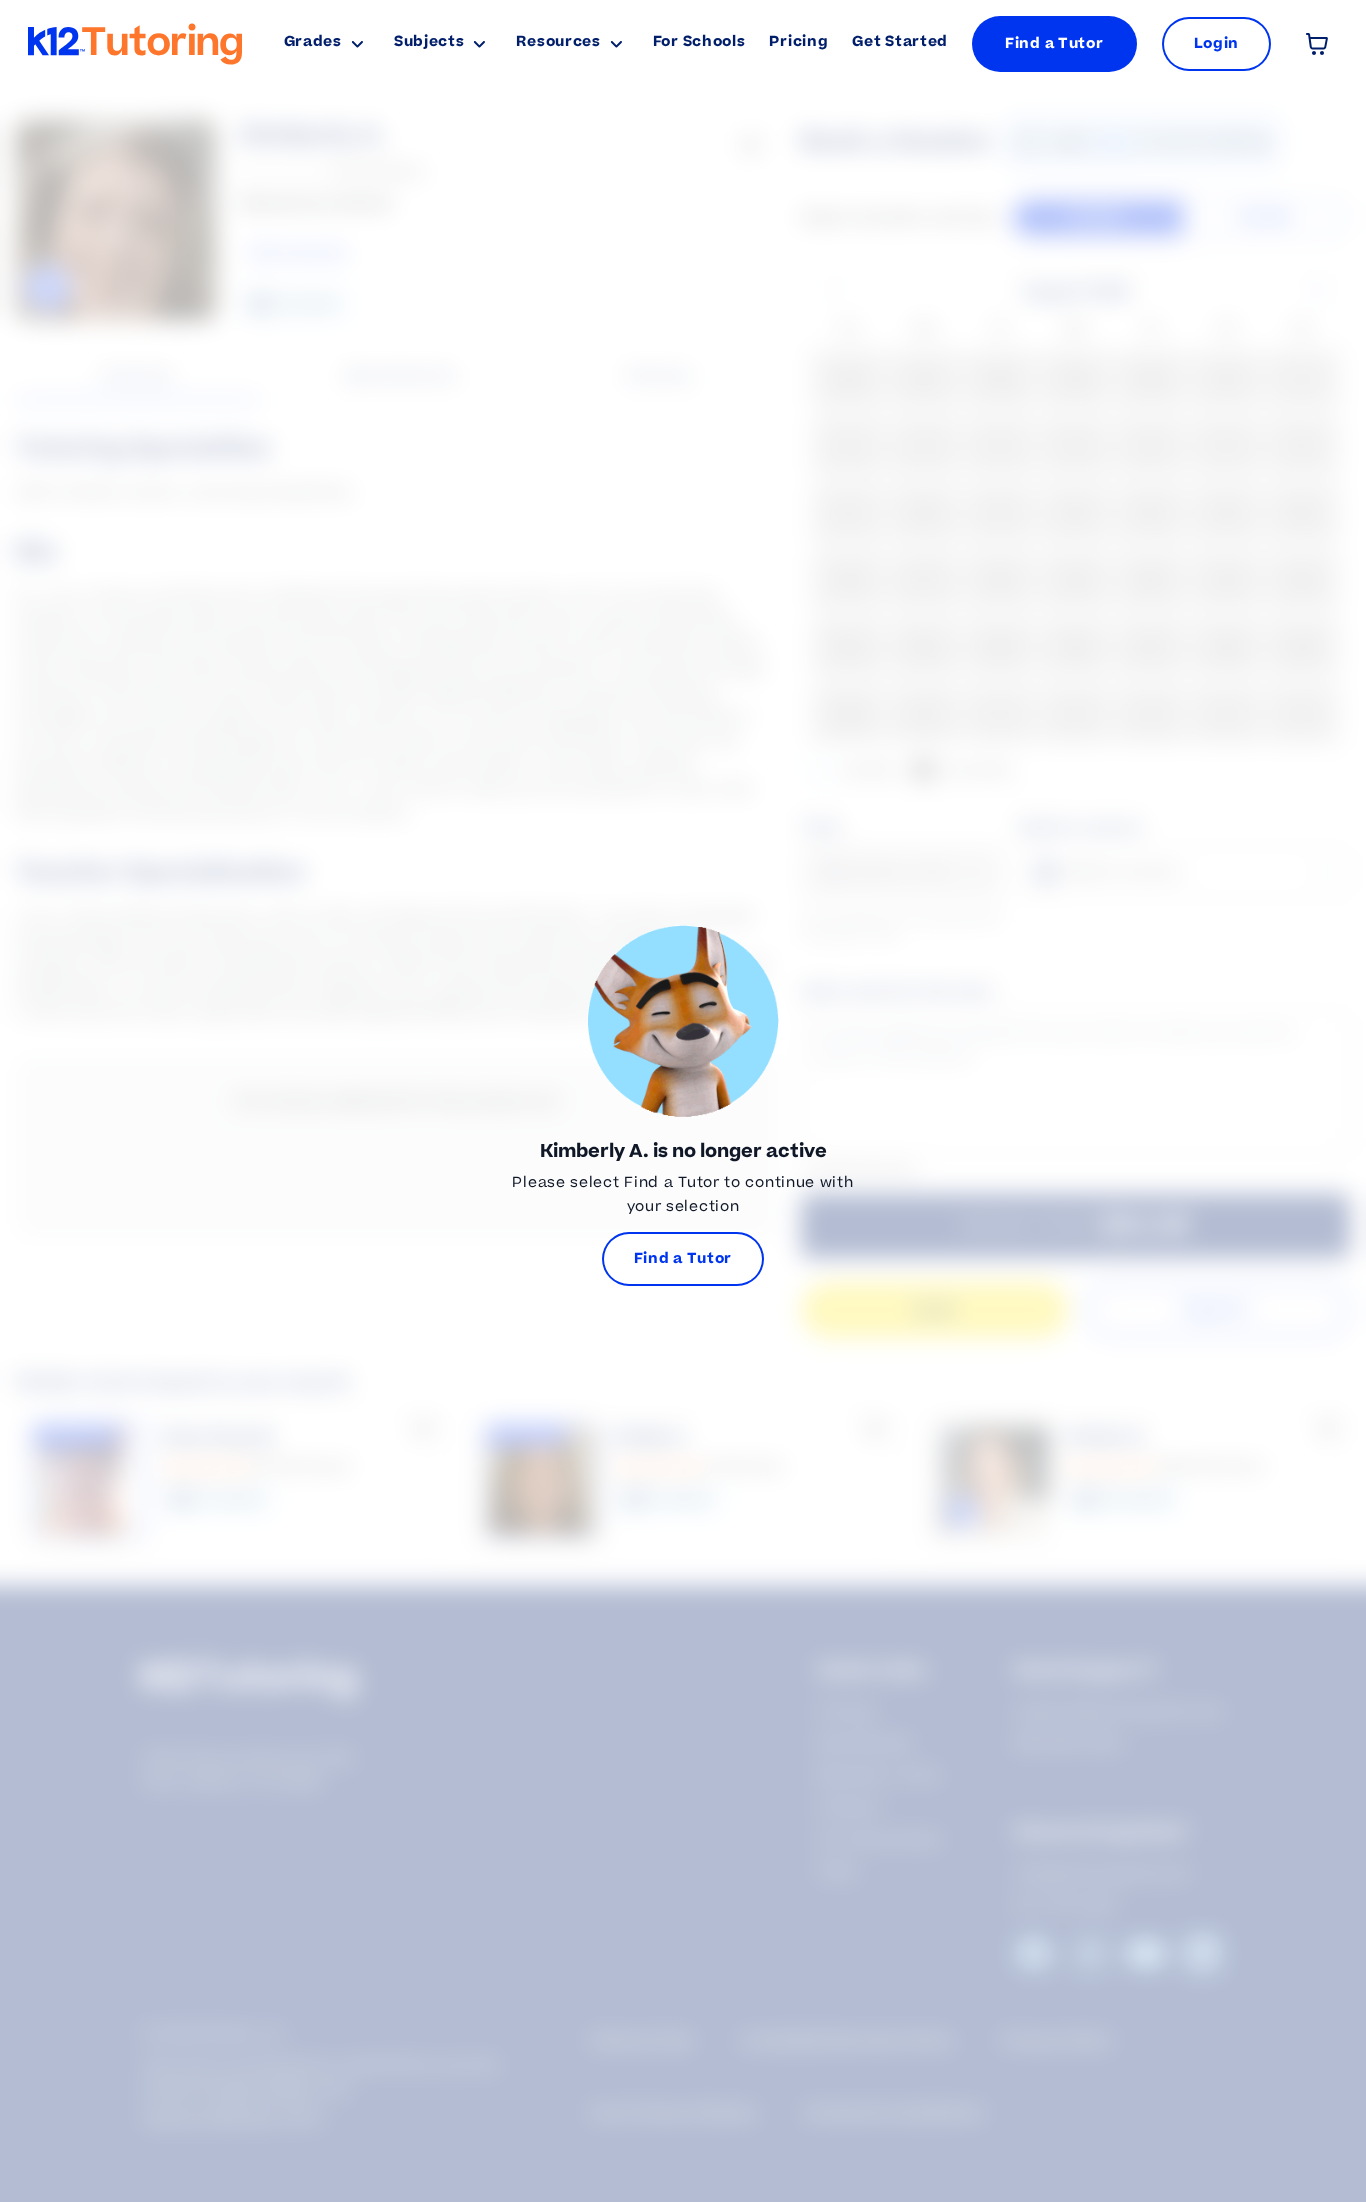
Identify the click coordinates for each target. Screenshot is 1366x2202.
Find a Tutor (1054, 43)
